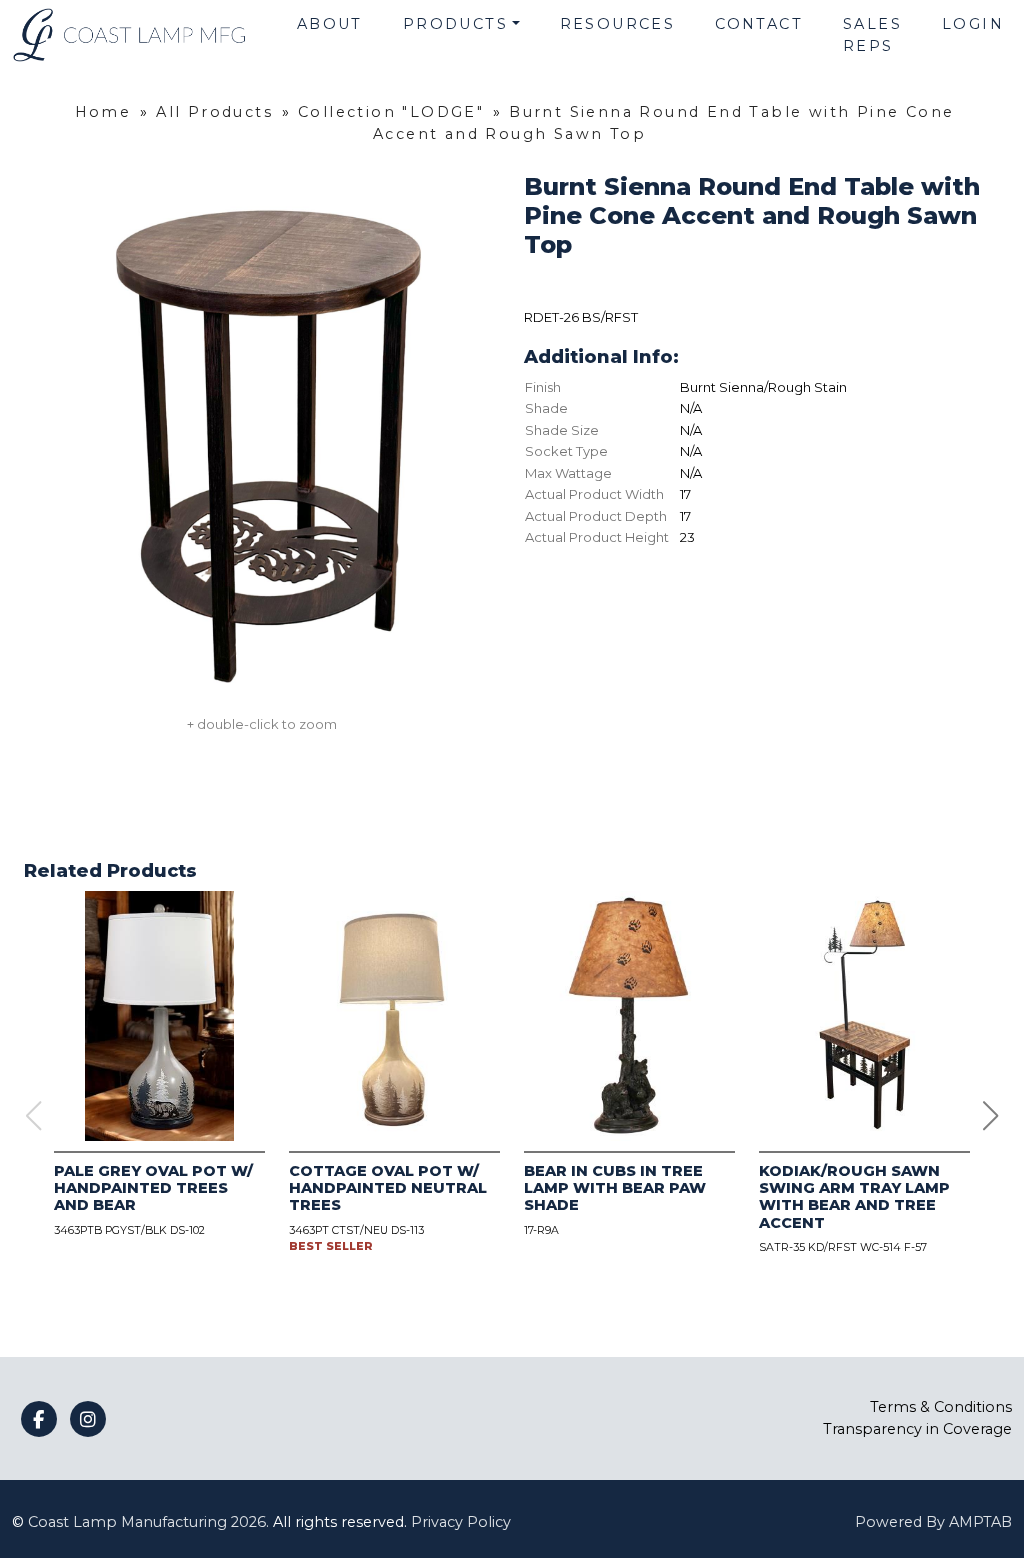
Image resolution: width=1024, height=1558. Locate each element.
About (330, 24)
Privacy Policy (461, 1522)
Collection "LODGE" (391, 112)
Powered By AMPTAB (933, 1522)
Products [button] (455, 24)
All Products (214, 112)
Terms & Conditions (941, 1407)
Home (103, 112)
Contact (759, 24)
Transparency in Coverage (917, 1429)
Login (973, 24)
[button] (991, 1116)
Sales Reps (872, 35)
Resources (618, 24)
